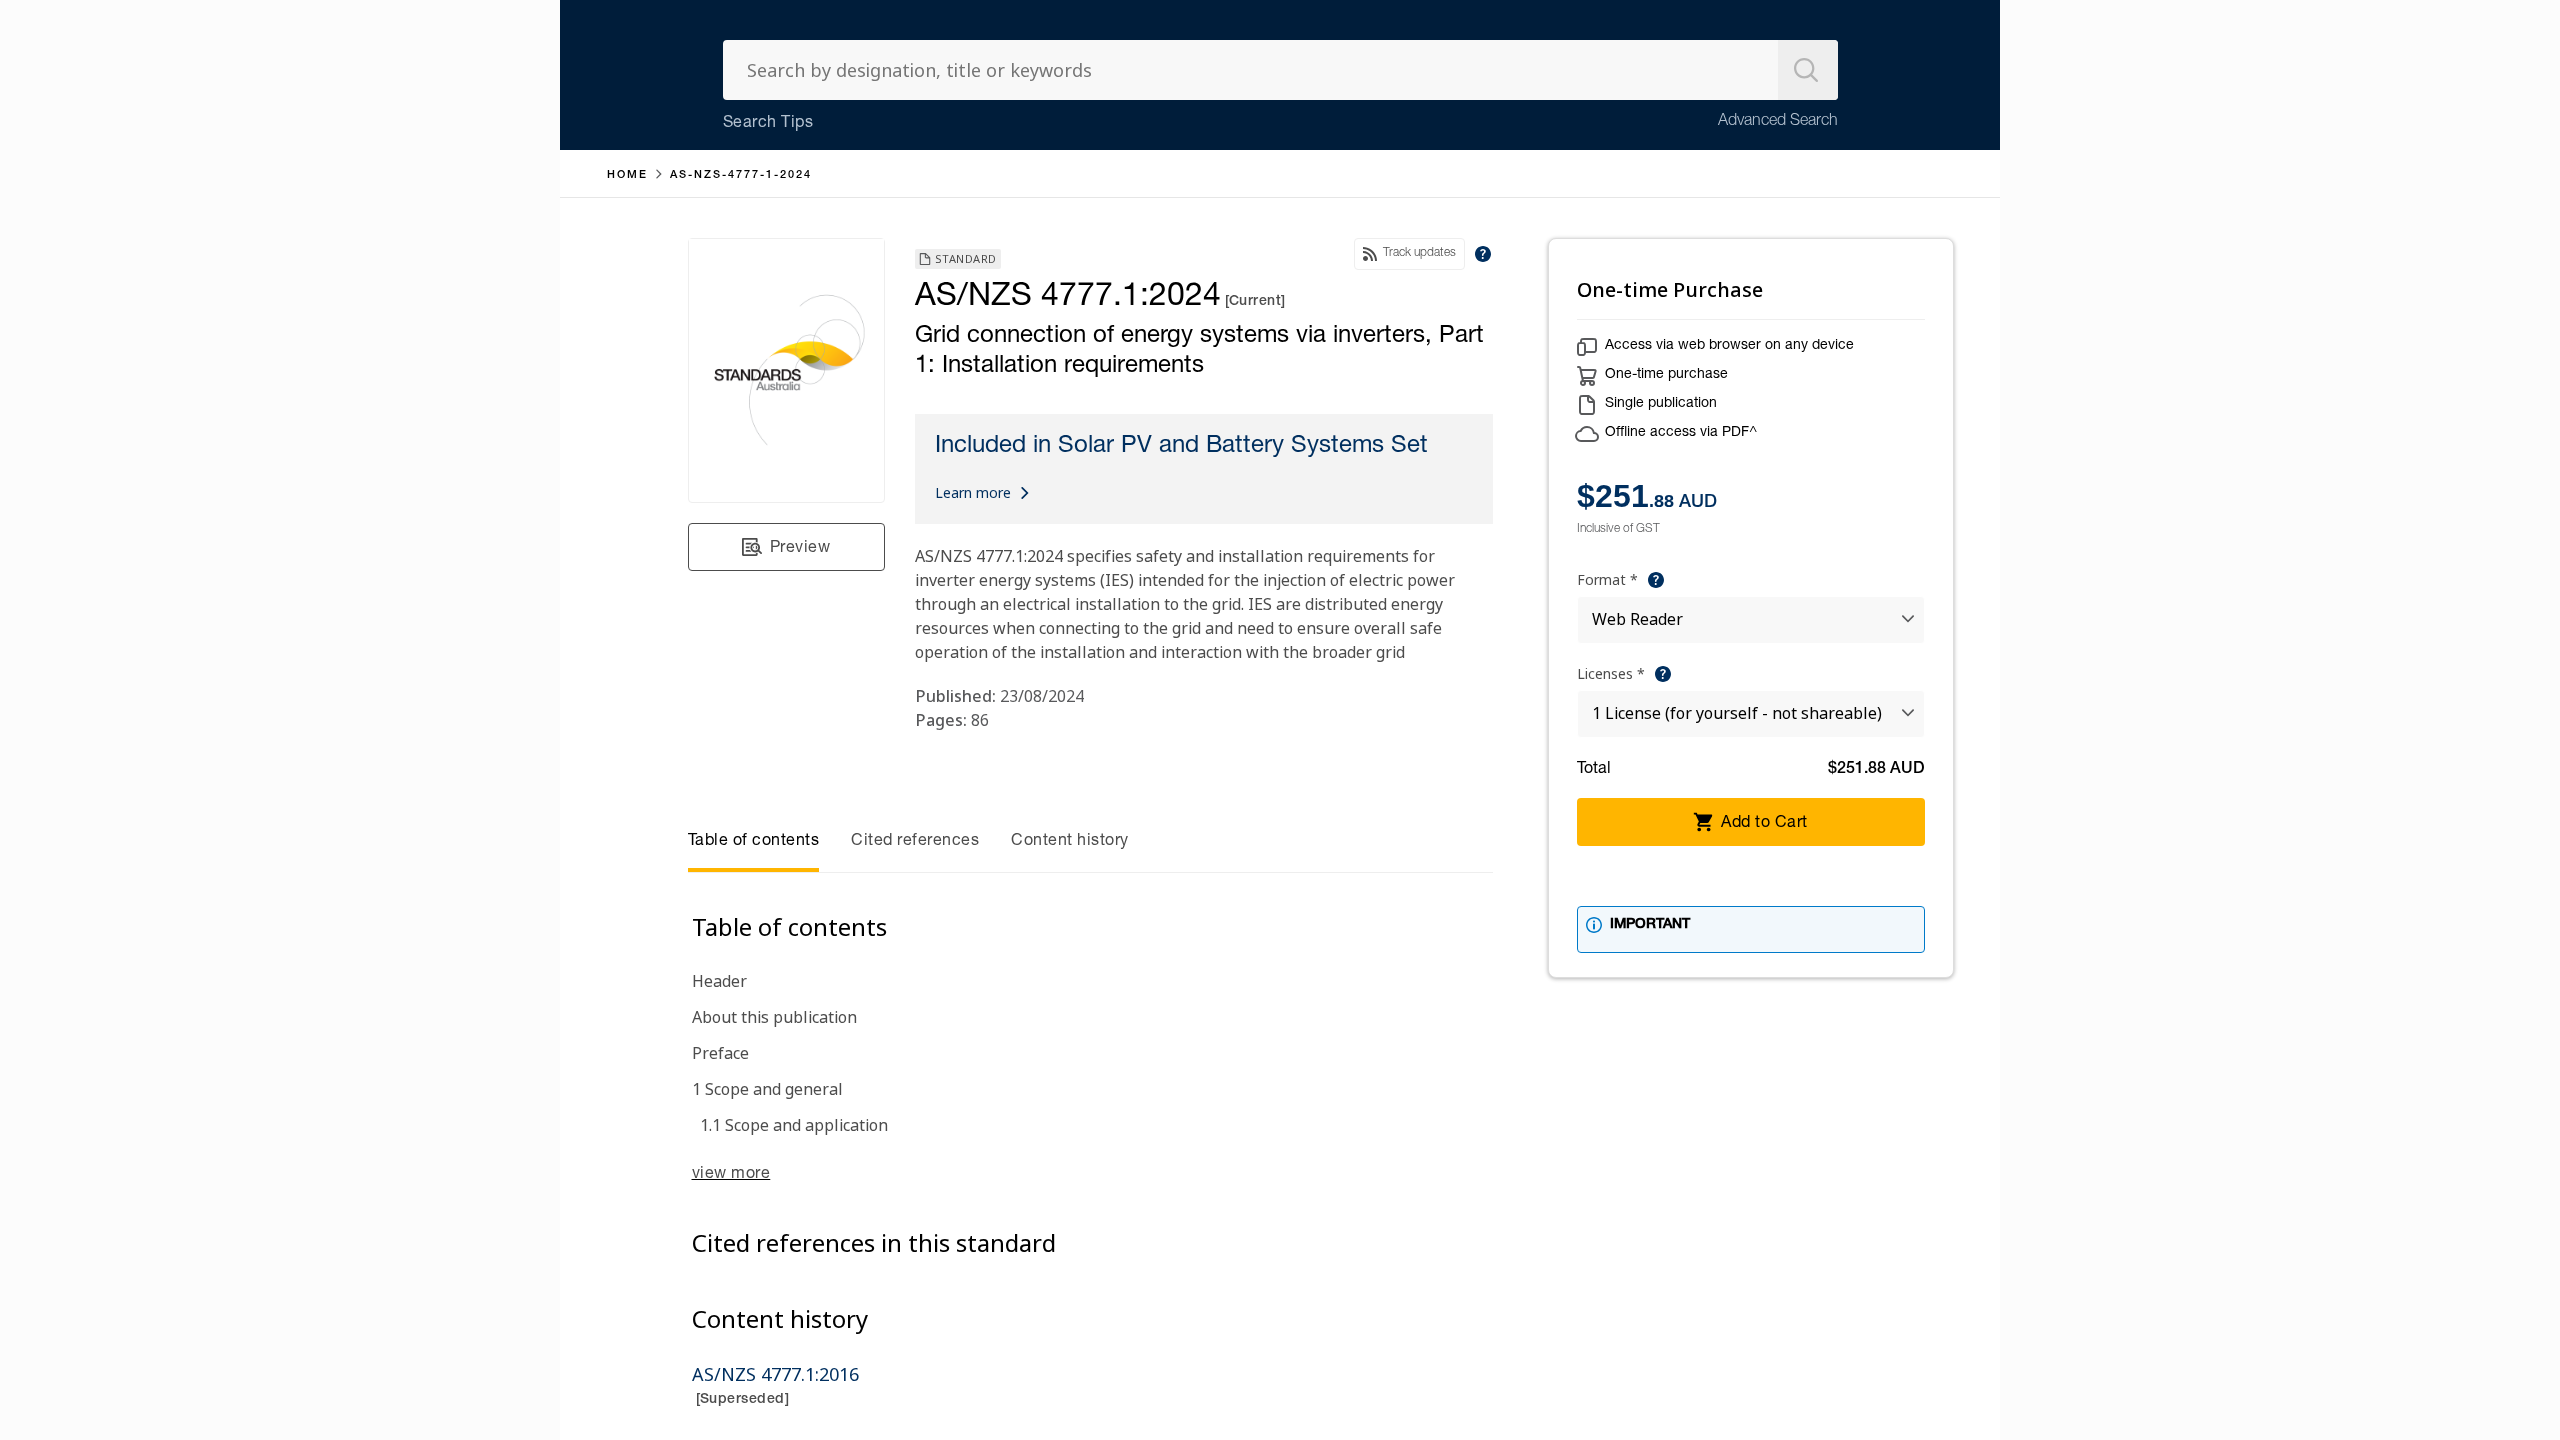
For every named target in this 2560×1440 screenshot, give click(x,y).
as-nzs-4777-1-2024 (741, 175)
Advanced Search (1778, 122)
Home (627, 175)
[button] (786, 547)
